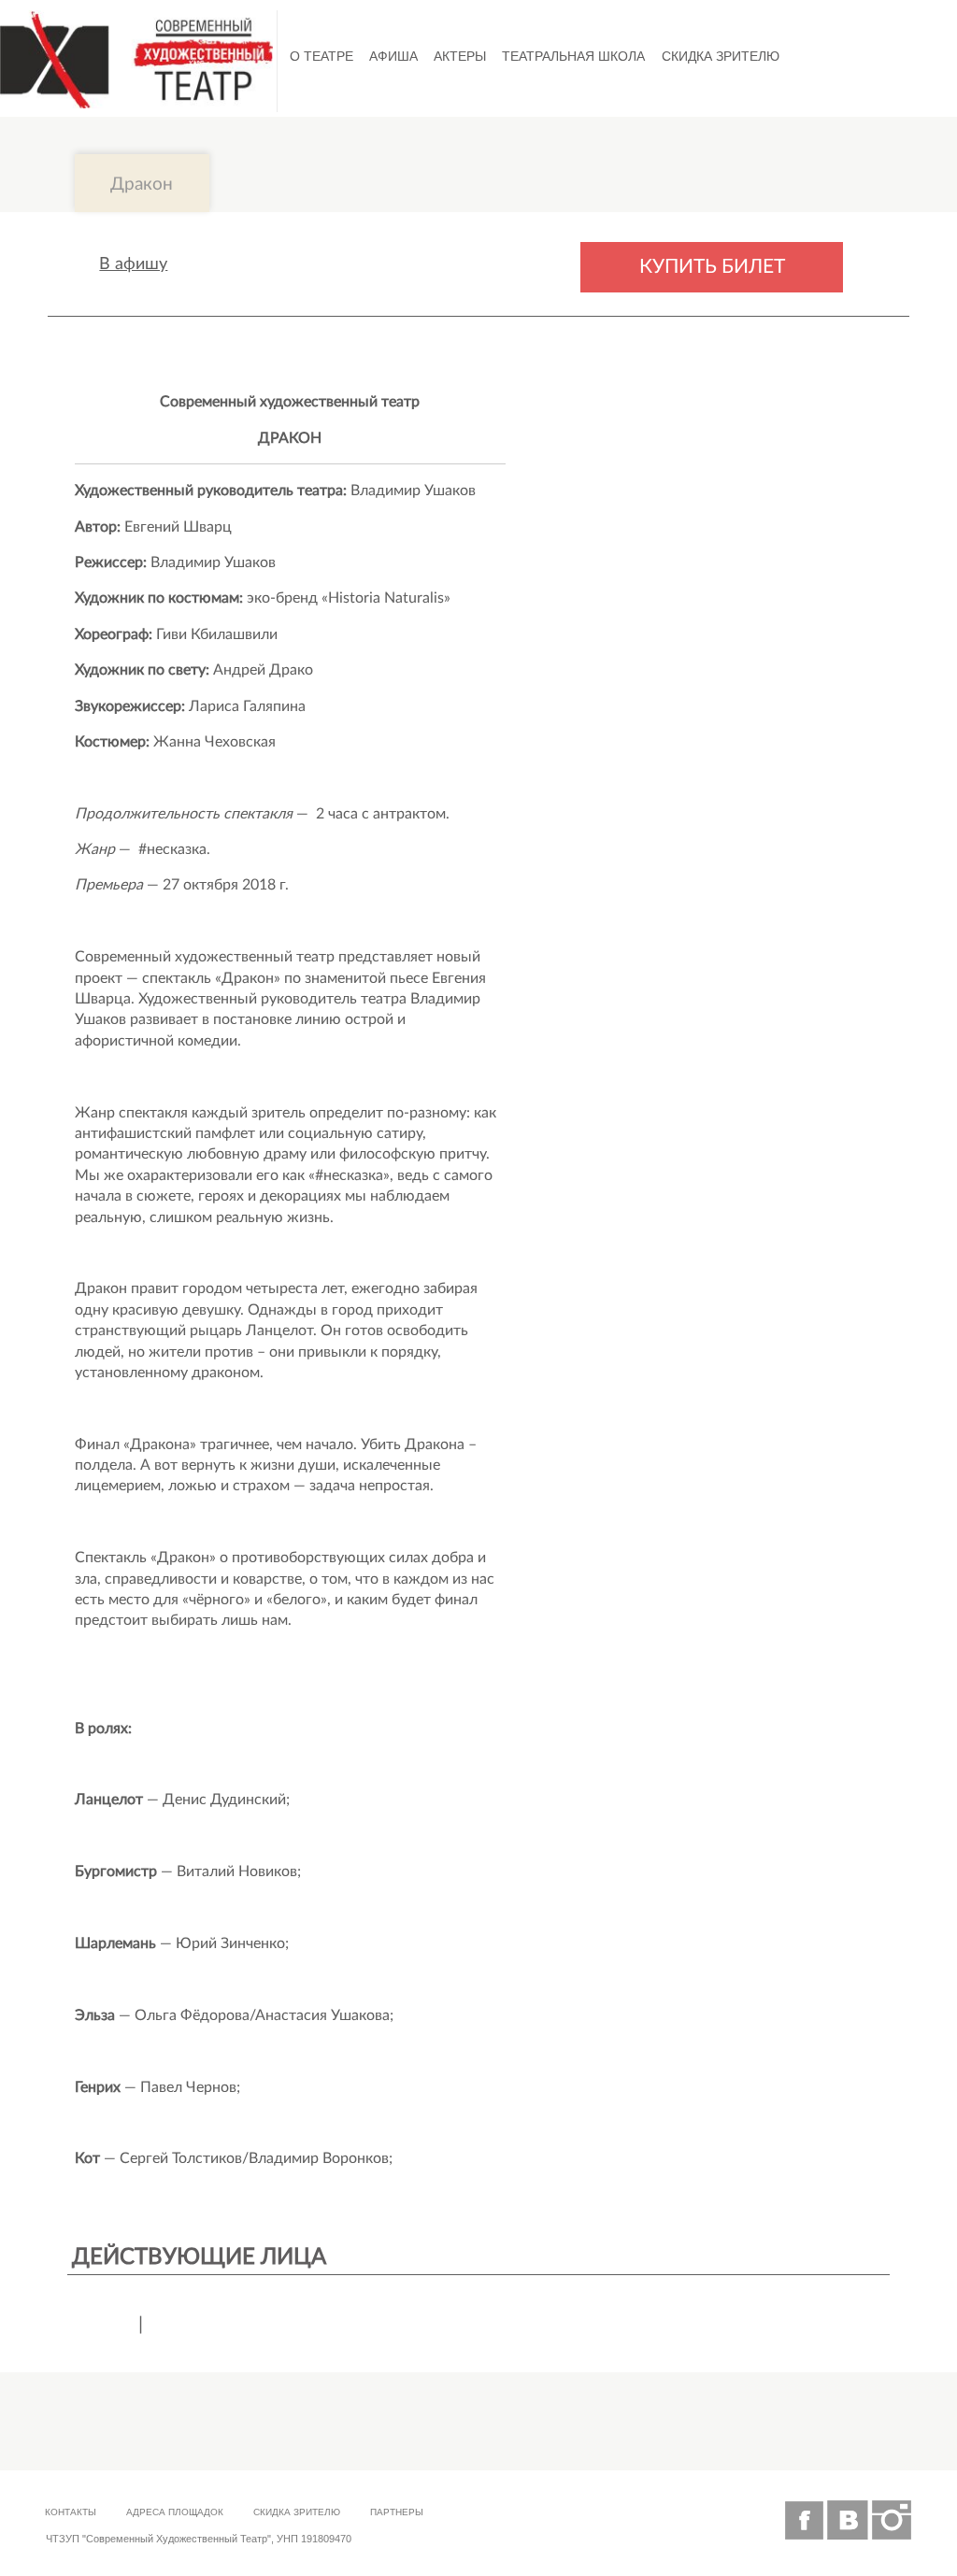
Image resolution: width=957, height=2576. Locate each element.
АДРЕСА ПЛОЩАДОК (175, 2512)
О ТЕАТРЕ (321, 56)
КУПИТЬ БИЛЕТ (712, 267)
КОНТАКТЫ (71, 2512)
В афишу (133, 264)
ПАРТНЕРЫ (397, 2512)
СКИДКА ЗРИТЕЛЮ (721, 56)
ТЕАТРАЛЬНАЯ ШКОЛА (573, 56)
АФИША (393, 56)
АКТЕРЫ (460, 56)
